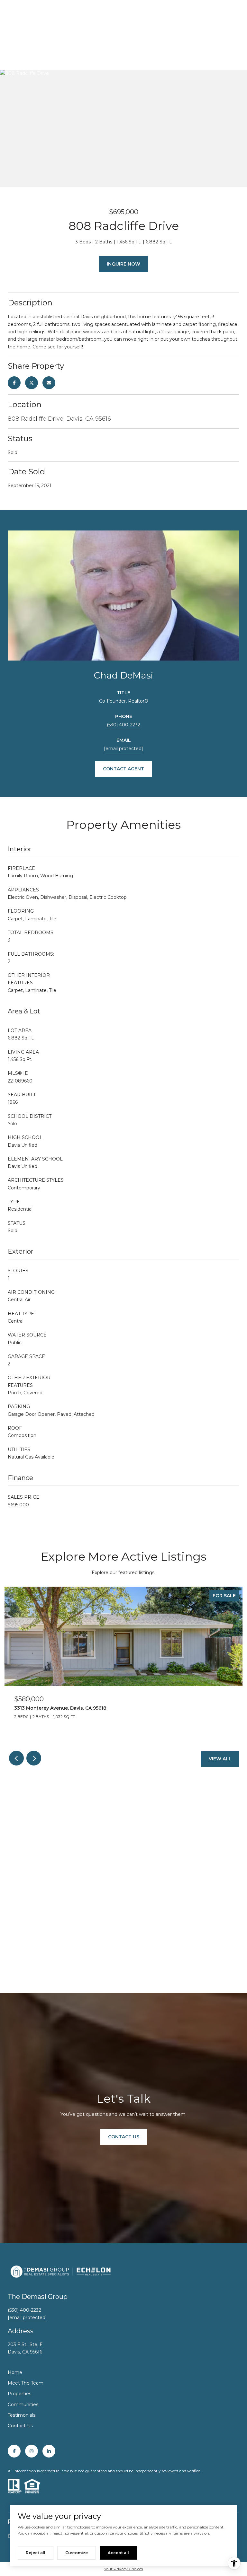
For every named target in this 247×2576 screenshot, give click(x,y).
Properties (19, 2394)
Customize (77, 2553)
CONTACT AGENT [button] (123, 769)
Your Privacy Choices (123, 2569)
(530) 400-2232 (123, 725)
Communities (23, 2405)
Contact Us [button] (124, 2137)
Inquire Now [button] (123, 264)
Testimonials (22, 2415)
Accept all (118, 2553)
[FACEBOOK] (14, 2451)
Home (15, 2372)
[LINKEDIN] (49, 2451)
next (34, 1758)
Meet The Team (26, 2383)
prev (16, 1758)
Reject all (36, 2553)
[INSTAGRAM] (32, 2451)
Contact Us (20, 2426)
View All (220, 1759)
